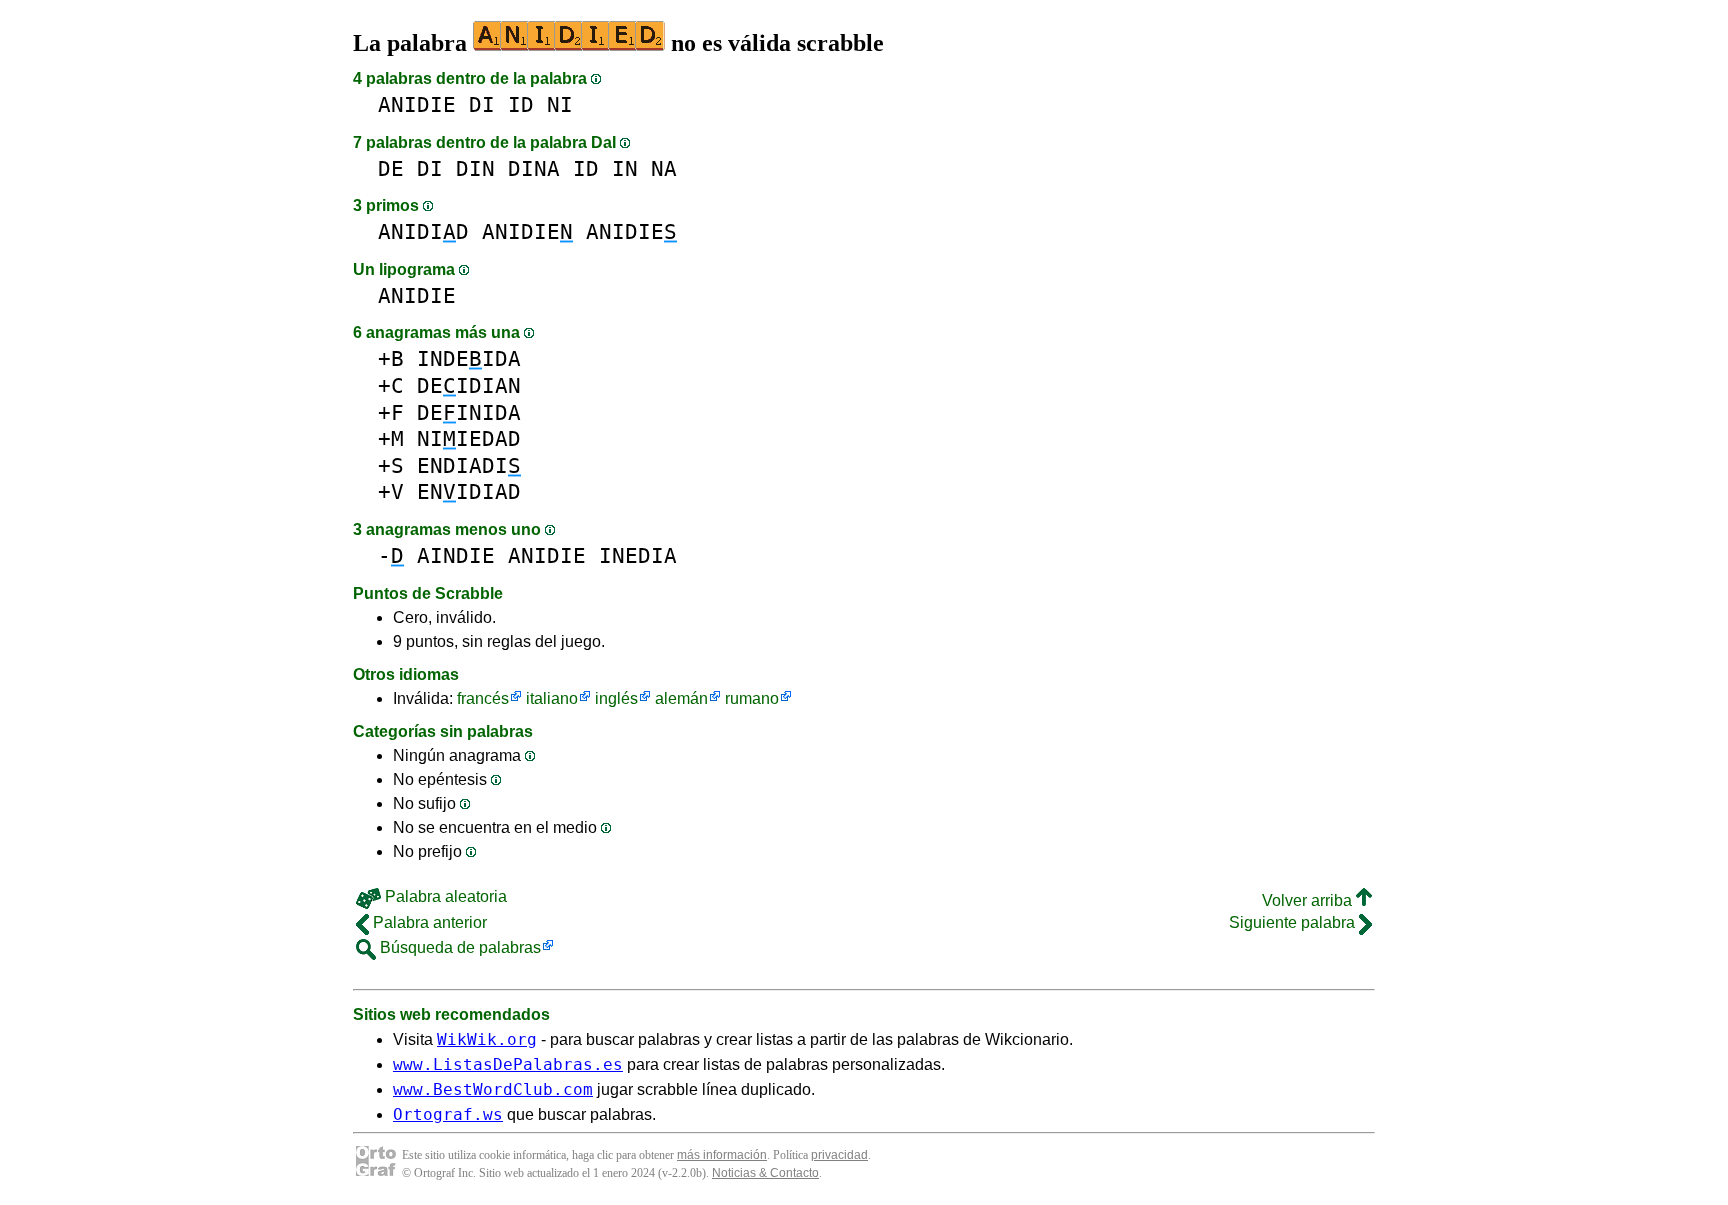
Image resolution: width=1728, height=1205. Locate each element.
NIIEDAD (469, 438)
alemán (681, 698)
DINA (534, 168)
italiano (552, 698)
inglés (616, 698)
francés (483, 698)
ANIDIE (417, 104)
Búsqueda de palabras (458, 947)
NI (560, 104)
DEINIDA (469, 412)
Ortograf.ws (448, 1114)
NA (664, 168)
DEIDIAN (469, 385)
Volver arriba (1309, 900)
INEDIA (638, 555)
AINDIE (456, 555)
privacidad (839, 1155)
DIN (475, 168)
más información (722, 1155)
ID (521, 104)
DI (482, 104)
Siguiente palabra (1294, 922)
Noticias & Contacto (765, 1173)
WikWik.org (487, 1039)
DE (391, 168)
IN (625, 168)
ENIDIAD (469, 491)
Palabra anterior (428, 922)
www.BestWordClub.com (493, 1089)
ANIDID (423, 231)
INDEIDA (469, 358)
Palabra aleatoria (444, 896)
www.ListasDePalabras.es (508, 1064)
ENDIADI (469, 465)
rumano (752, 698)
